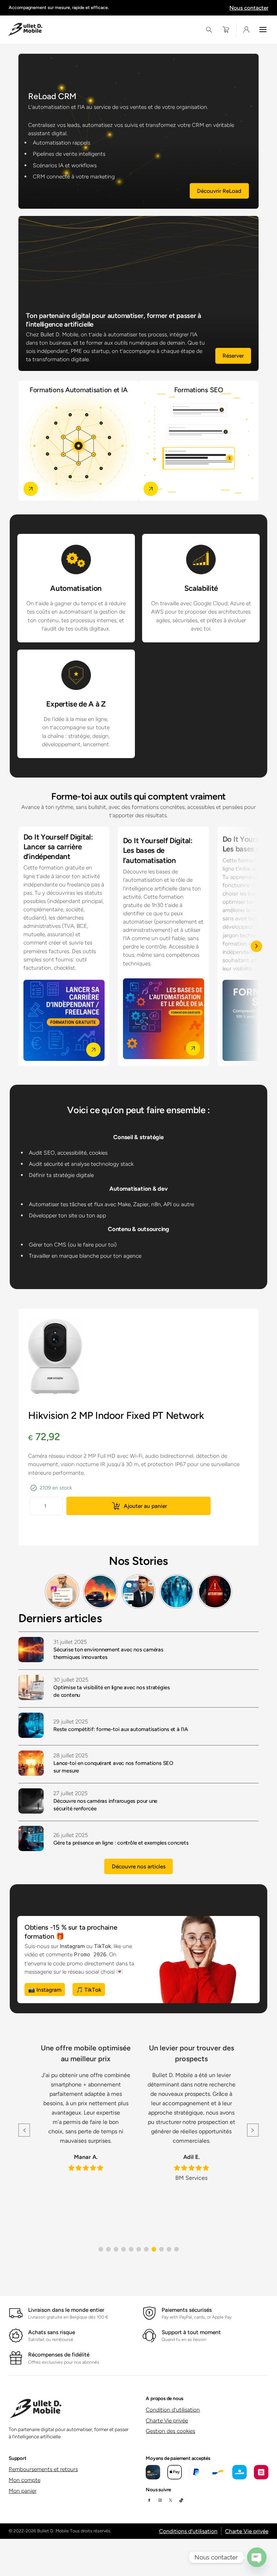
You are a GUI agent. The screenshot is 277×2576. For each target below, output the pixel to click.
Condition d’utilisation (173, 2410)
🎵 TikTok (89, 1990)
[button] (101, 2249)
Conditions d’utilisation (188, 2531)
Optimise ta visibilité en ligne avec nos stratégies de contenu (112, 1691)
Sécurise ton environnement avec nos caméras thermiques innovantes (108, 1653)
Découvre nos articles (139, 1866)
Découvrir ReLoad (219, 191)
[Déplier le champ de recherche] (209, 30)
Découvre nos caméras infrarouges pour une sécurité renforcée (105, 1805)
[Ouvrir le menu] (263, 30)
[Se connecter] (246, 30)
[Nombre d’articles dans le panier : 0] (226, 30)
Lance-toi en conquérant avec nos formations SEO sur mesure (113, 1767)
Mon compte (25, 2480)
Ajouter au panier (145, 1506)
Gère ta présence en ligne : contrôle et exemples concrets (121, 1843)
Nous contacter (249, 8)
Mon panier (23, 2491)
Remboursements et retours (43, 2469)
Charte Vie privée (167, 2420)
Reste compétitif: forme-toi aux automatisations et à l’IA (120, 1729)
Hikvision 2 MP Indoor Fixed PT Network (116, 1415)
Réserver (233, 356)
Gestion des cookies (170, 2431)
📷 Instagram (45, 1990)
